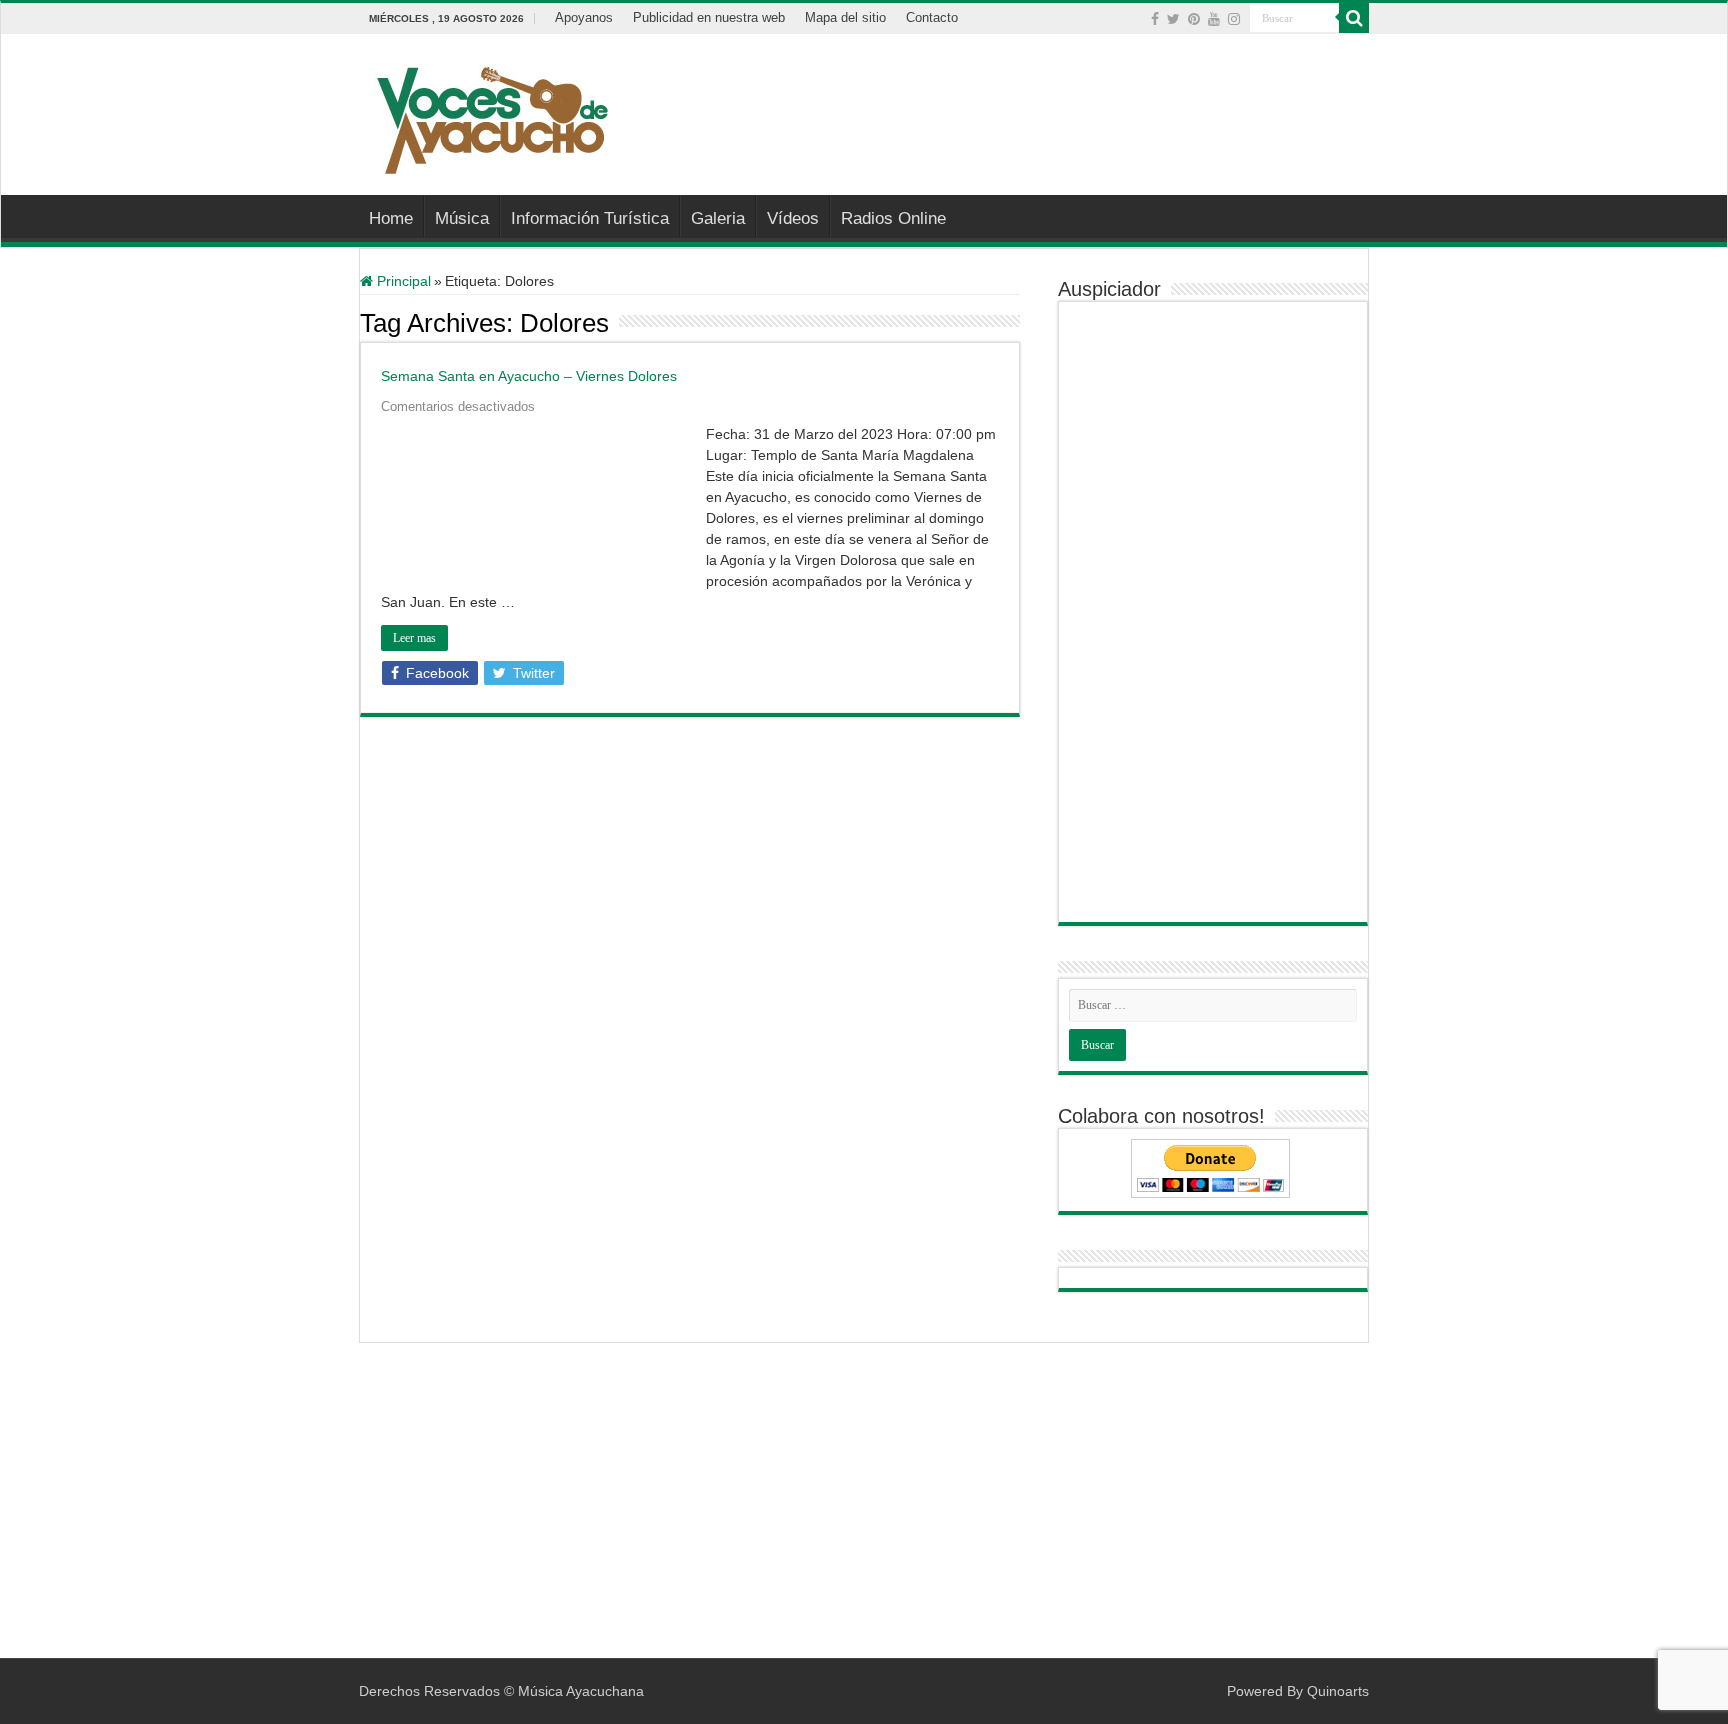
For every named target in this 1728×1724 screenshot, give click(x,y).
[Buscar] (1354, 18)
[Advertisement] (990, 99)
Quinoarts (1338, 1691)
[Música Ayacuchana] (491, 116)
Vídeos (793, 218)
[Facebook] (1155, 19)
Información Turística (590, 218)
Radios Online (893, 218)
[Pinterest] (1194, 19)
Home (391, 218)
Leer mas (414, 638)
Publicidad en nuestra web (709, 17)
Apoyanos (584, 17)
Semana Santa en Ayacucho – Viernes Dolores (529, 376)
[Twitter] (1173, 19)
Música (462, 218)
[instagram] (1234, 19)
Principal (402, 281)
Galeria (718, 218)
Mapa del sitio (845, 17)
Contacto (932, 17)
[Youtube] (1214, 19)
